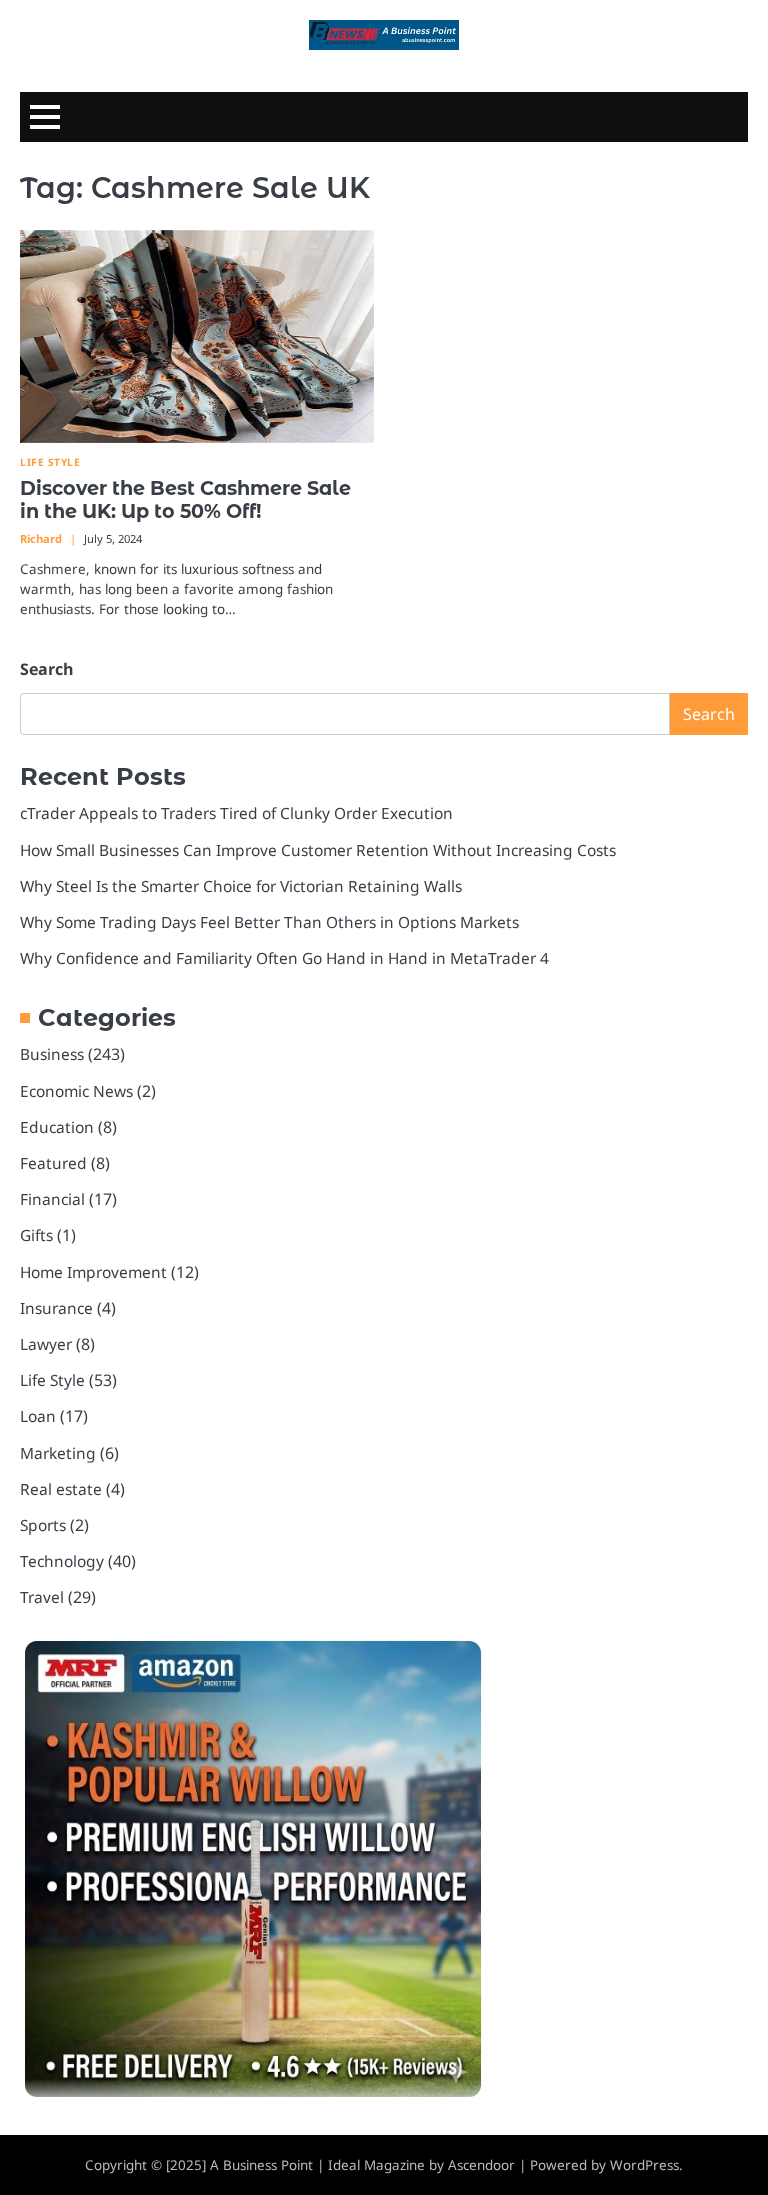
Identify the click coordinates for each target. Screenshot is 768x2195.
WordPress (644, 2165)
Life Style (50, 462)
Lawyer (46, 1344)
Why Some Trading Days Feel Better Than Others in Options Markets (269, 922)
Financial (52, 1199)
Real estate (61, 1489)
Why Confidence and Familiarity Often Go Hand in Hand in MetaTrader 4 (284, 958)
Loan (38, 1416)
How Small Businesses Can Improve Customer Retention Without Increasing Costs (318, 850)
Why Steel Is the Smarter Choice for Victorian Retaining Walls (241, 886)
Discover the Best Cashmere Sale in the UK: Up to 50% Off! (185, 499)
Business (52, 1054)
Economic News (76, 1091)
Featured (53, 1163)
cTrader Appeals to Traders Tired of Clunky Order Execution (236, 813)
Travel (42, 1597)
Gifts (36, 1235)
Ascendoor (481, 2165)
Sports (43, 1525)
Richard (41, 538)
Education (57, 1127)
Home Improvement (93, 1272)
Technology (62, 1561)
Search (47, 669)
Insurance (56, 1308)
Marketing (58, 1453)
